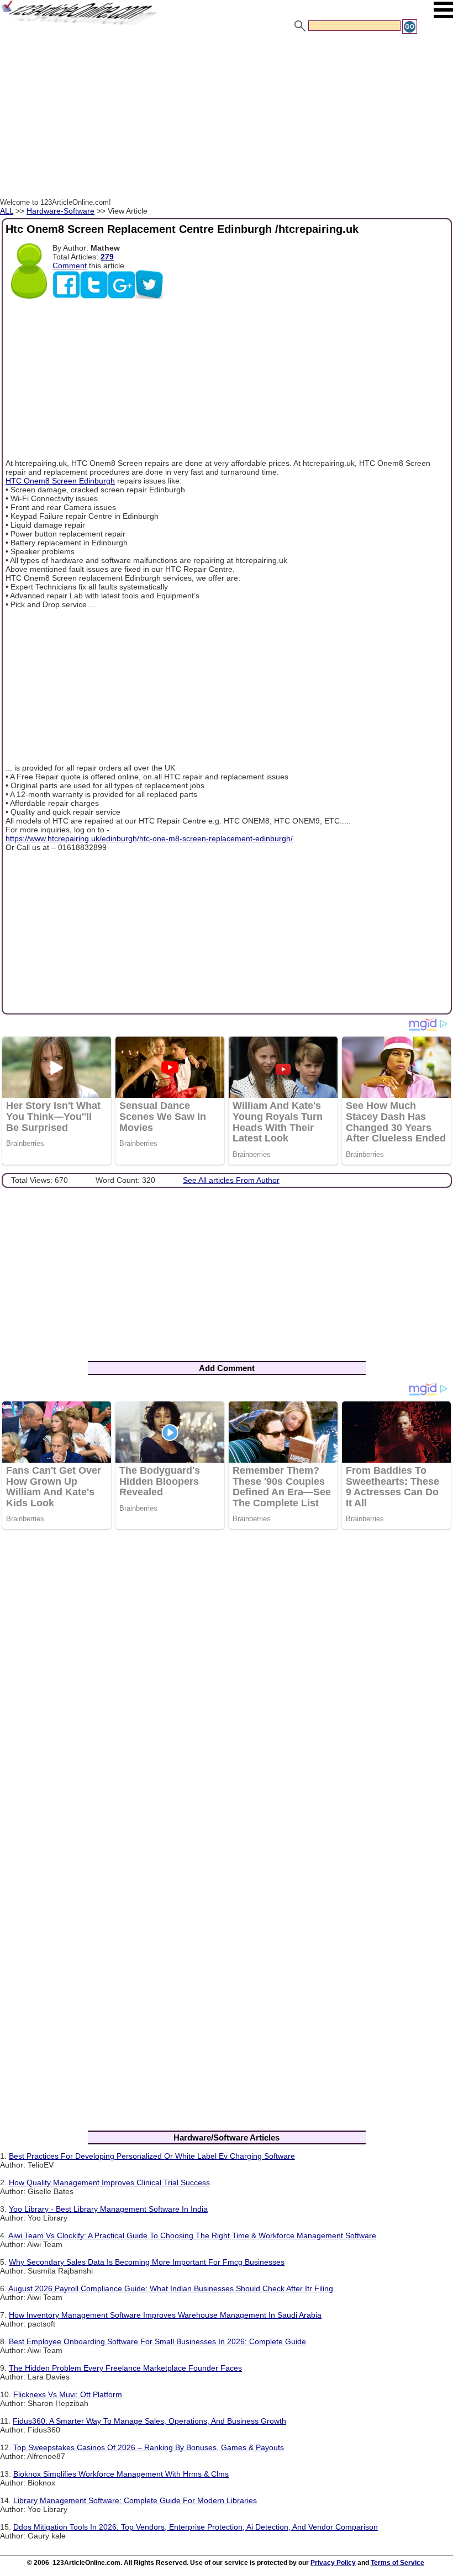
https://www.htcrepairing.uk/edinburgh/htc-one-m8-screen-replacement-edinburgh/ (149, 838)
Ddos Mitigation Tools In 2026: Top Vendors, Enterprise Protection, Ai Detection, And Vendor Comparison (196, 2527)
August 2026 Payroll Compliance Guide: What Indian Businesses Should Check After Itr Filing (171, 2288)
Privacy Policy (333, 2563)
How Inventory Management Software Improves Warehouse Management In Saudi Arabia (165, 2315)
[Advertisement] (227, 118)
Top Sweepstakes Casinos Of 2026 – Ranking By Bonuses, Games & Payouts (149, 2447)
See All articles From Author (231, 1180)
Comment (70, 265)
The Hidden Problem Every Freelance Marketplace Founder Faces (125, 2368)
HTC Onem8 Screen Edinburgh (60, 481)
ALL (7, 211)
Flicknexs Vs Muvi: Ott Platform (68, 2394)
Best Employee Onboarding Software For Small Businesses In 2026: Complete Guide (157, 2341)
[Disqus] (227, 1681)
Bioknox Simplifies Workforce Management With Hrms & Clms (121, 2474)
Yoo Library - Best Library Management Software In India (108, 2209)
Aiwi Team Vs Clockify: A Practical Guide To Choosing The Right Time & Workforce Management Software (192, 2235)
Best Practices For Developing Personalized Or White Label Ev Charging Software (152, 2156)
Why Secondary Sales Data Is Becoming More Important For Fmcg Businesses (147, 2262)
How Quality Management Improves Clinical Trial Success (109, 2182)
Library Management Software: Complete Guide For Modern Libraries (135, 2500)
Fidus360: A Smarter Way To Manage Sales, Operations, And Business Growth (149, 2421)
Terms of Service (397, 2563)
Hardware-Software (60, 211)
